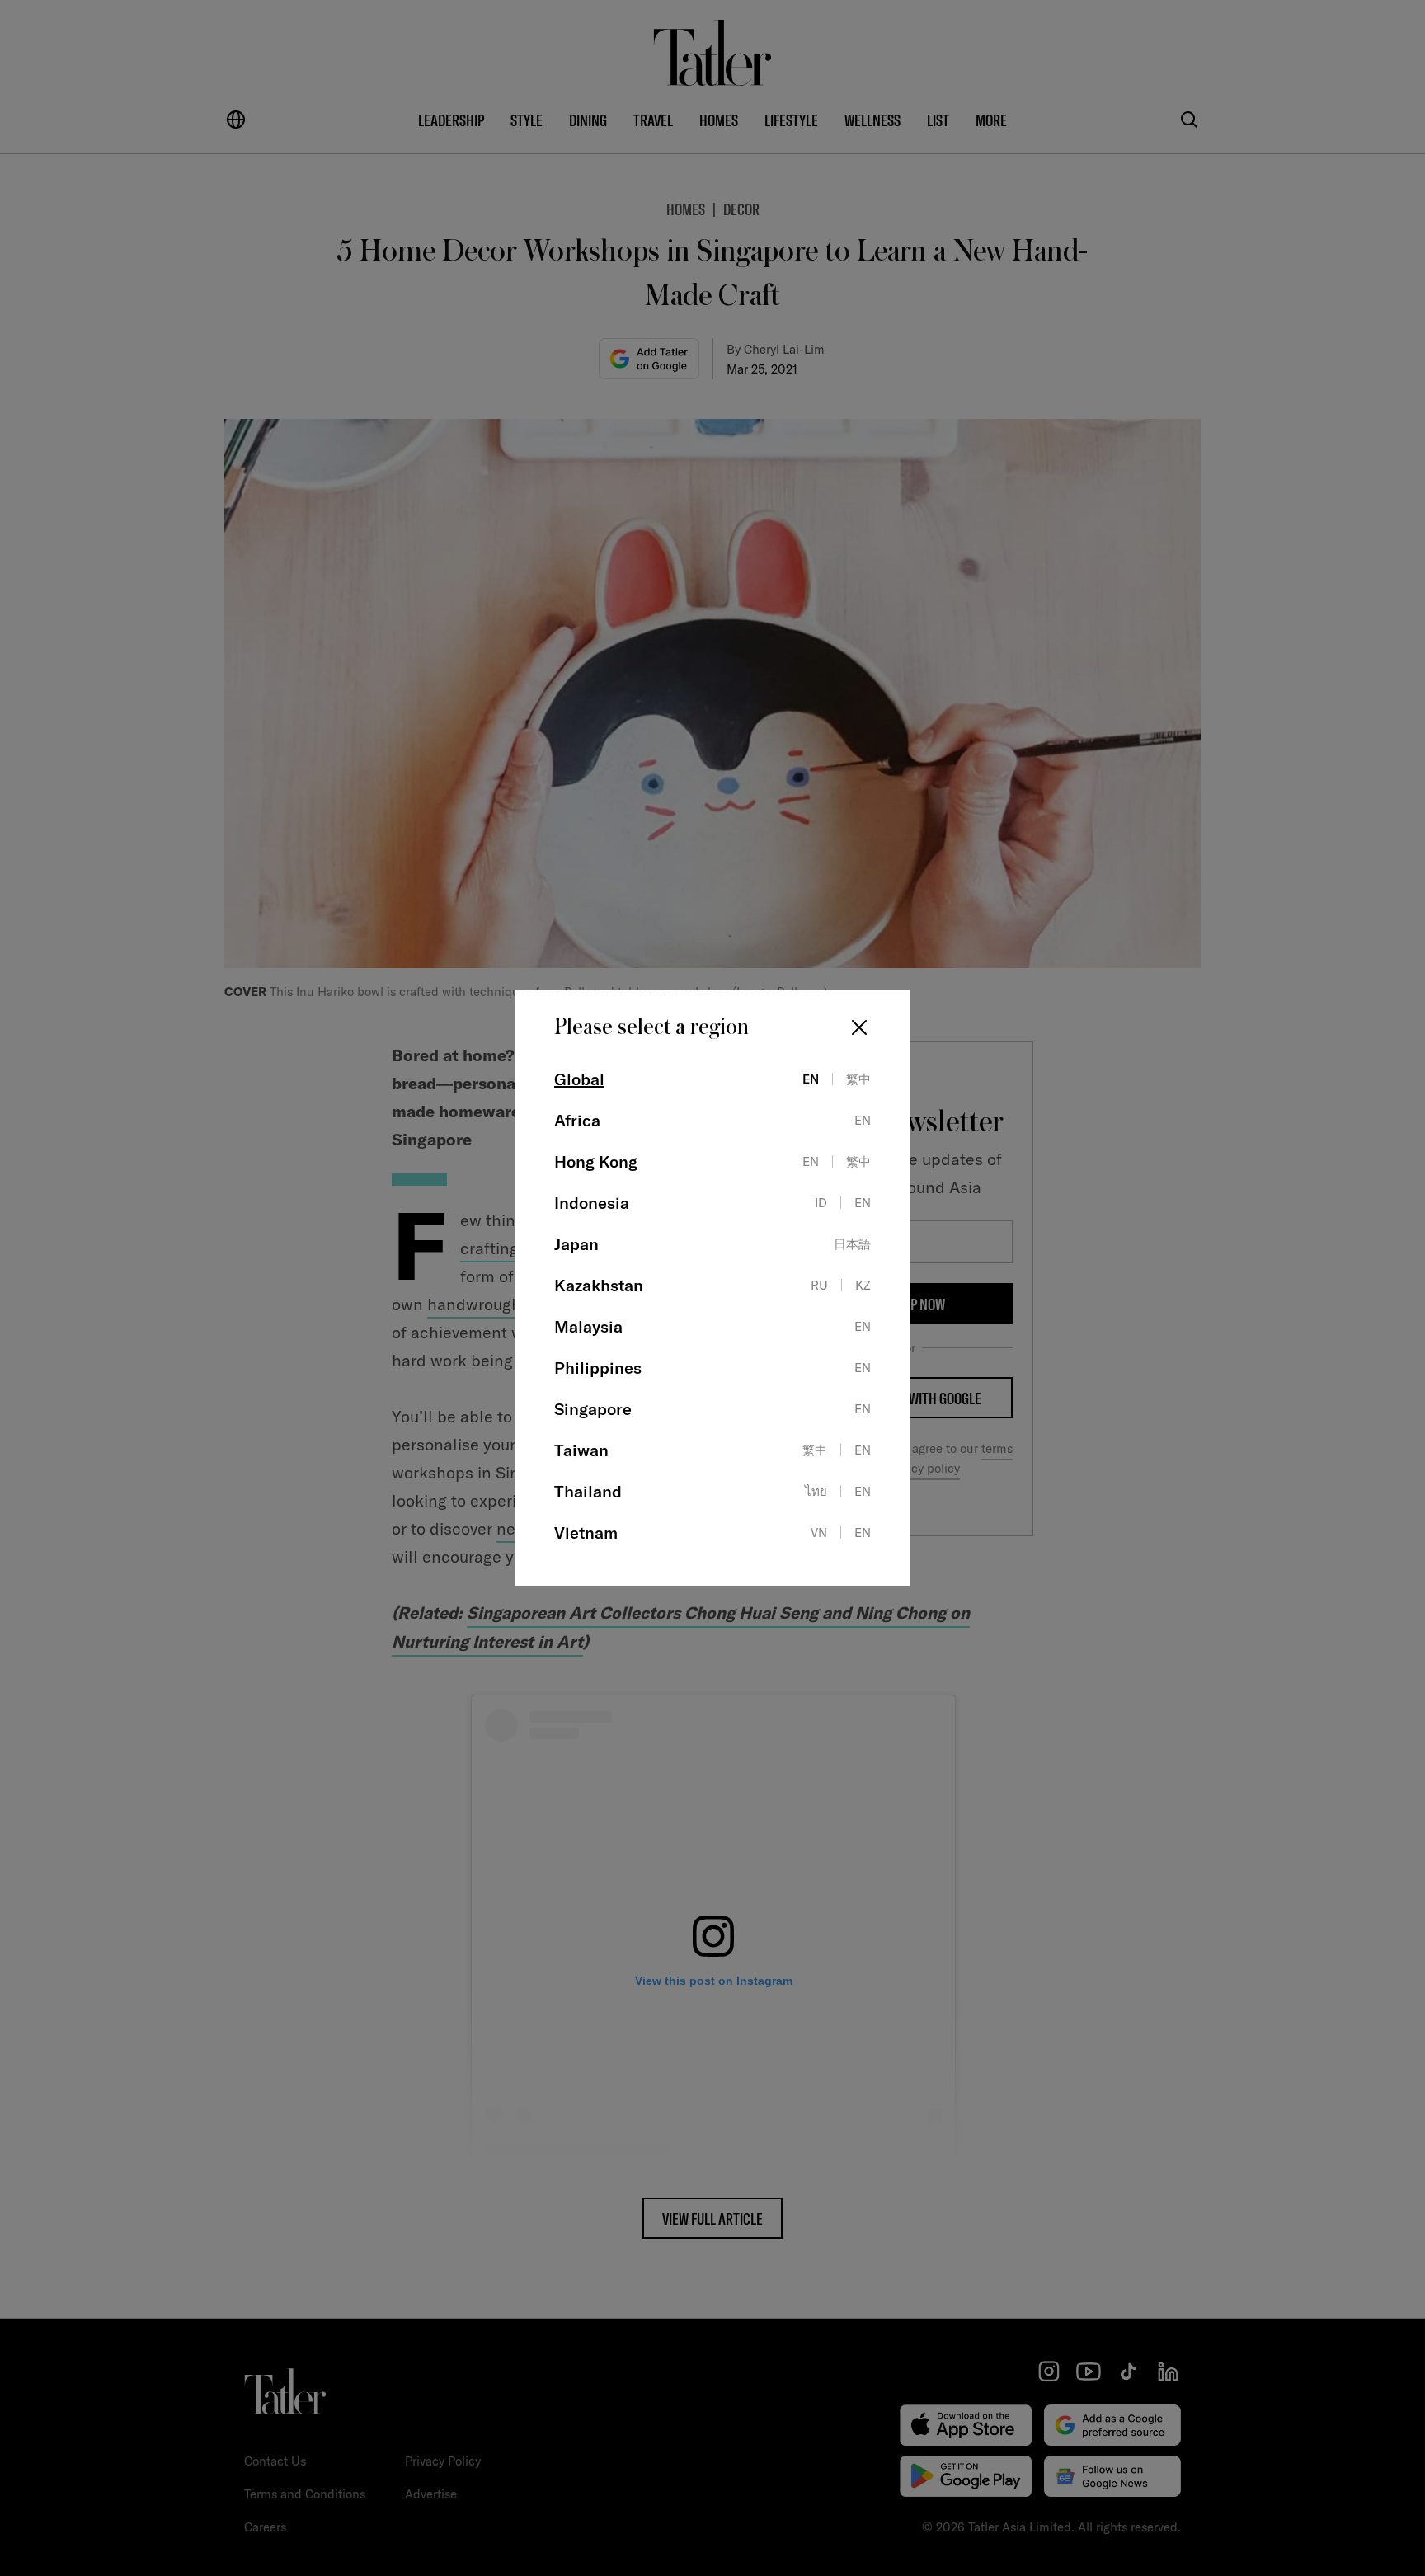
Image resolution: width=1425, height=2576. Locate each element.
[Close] (859, 1027)
